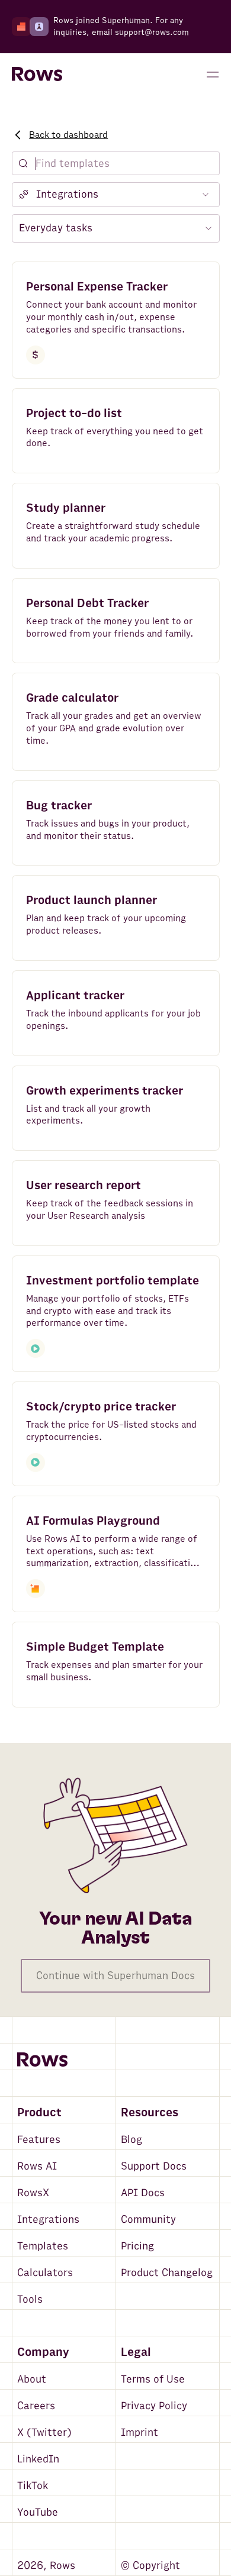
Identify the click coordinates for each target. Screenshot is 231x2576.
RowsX (33, 2193)
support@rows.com (152, 32)
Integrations (48, 2220)
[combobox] (116, 195)
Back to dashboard (68, 135)
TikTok (33, 2486)
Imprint (139, 2433)
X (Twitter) (44, 2433)
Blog (131, 2140)
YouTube (38, 2512)
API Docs (143, 2193)
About (32, 2379)
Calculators (45, 2273)
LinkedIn (38, 2459)
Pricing (137, 2246)
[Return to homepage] (37, 75)
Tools (30, 2299)
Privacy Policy (154, 2406)
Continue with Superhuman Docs (115, 1976)
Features (39, 2140)
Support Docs (154, 2166)
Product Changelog (167, 2273)
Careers (36, 2406)
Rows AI (37, 2166)
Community (148, 2220)
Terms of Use (153, 2379)
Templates (43, 2246)
